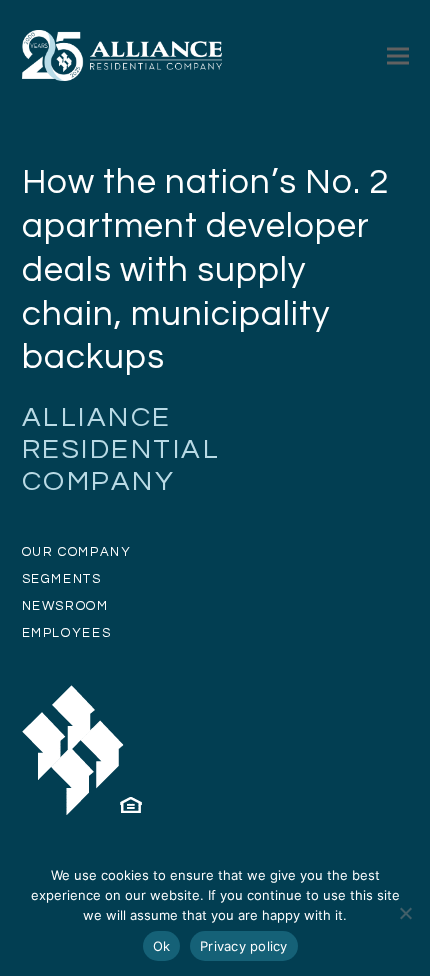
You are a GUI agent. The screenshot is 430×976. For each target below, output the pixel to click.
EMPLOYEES (67, 633)
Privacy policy (244, 946)
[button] (398, 55)
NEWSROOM (65, 606)
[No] (405, 913)
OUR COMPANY (77, 552)
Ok (162, 946)
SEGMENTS (62, 579)
